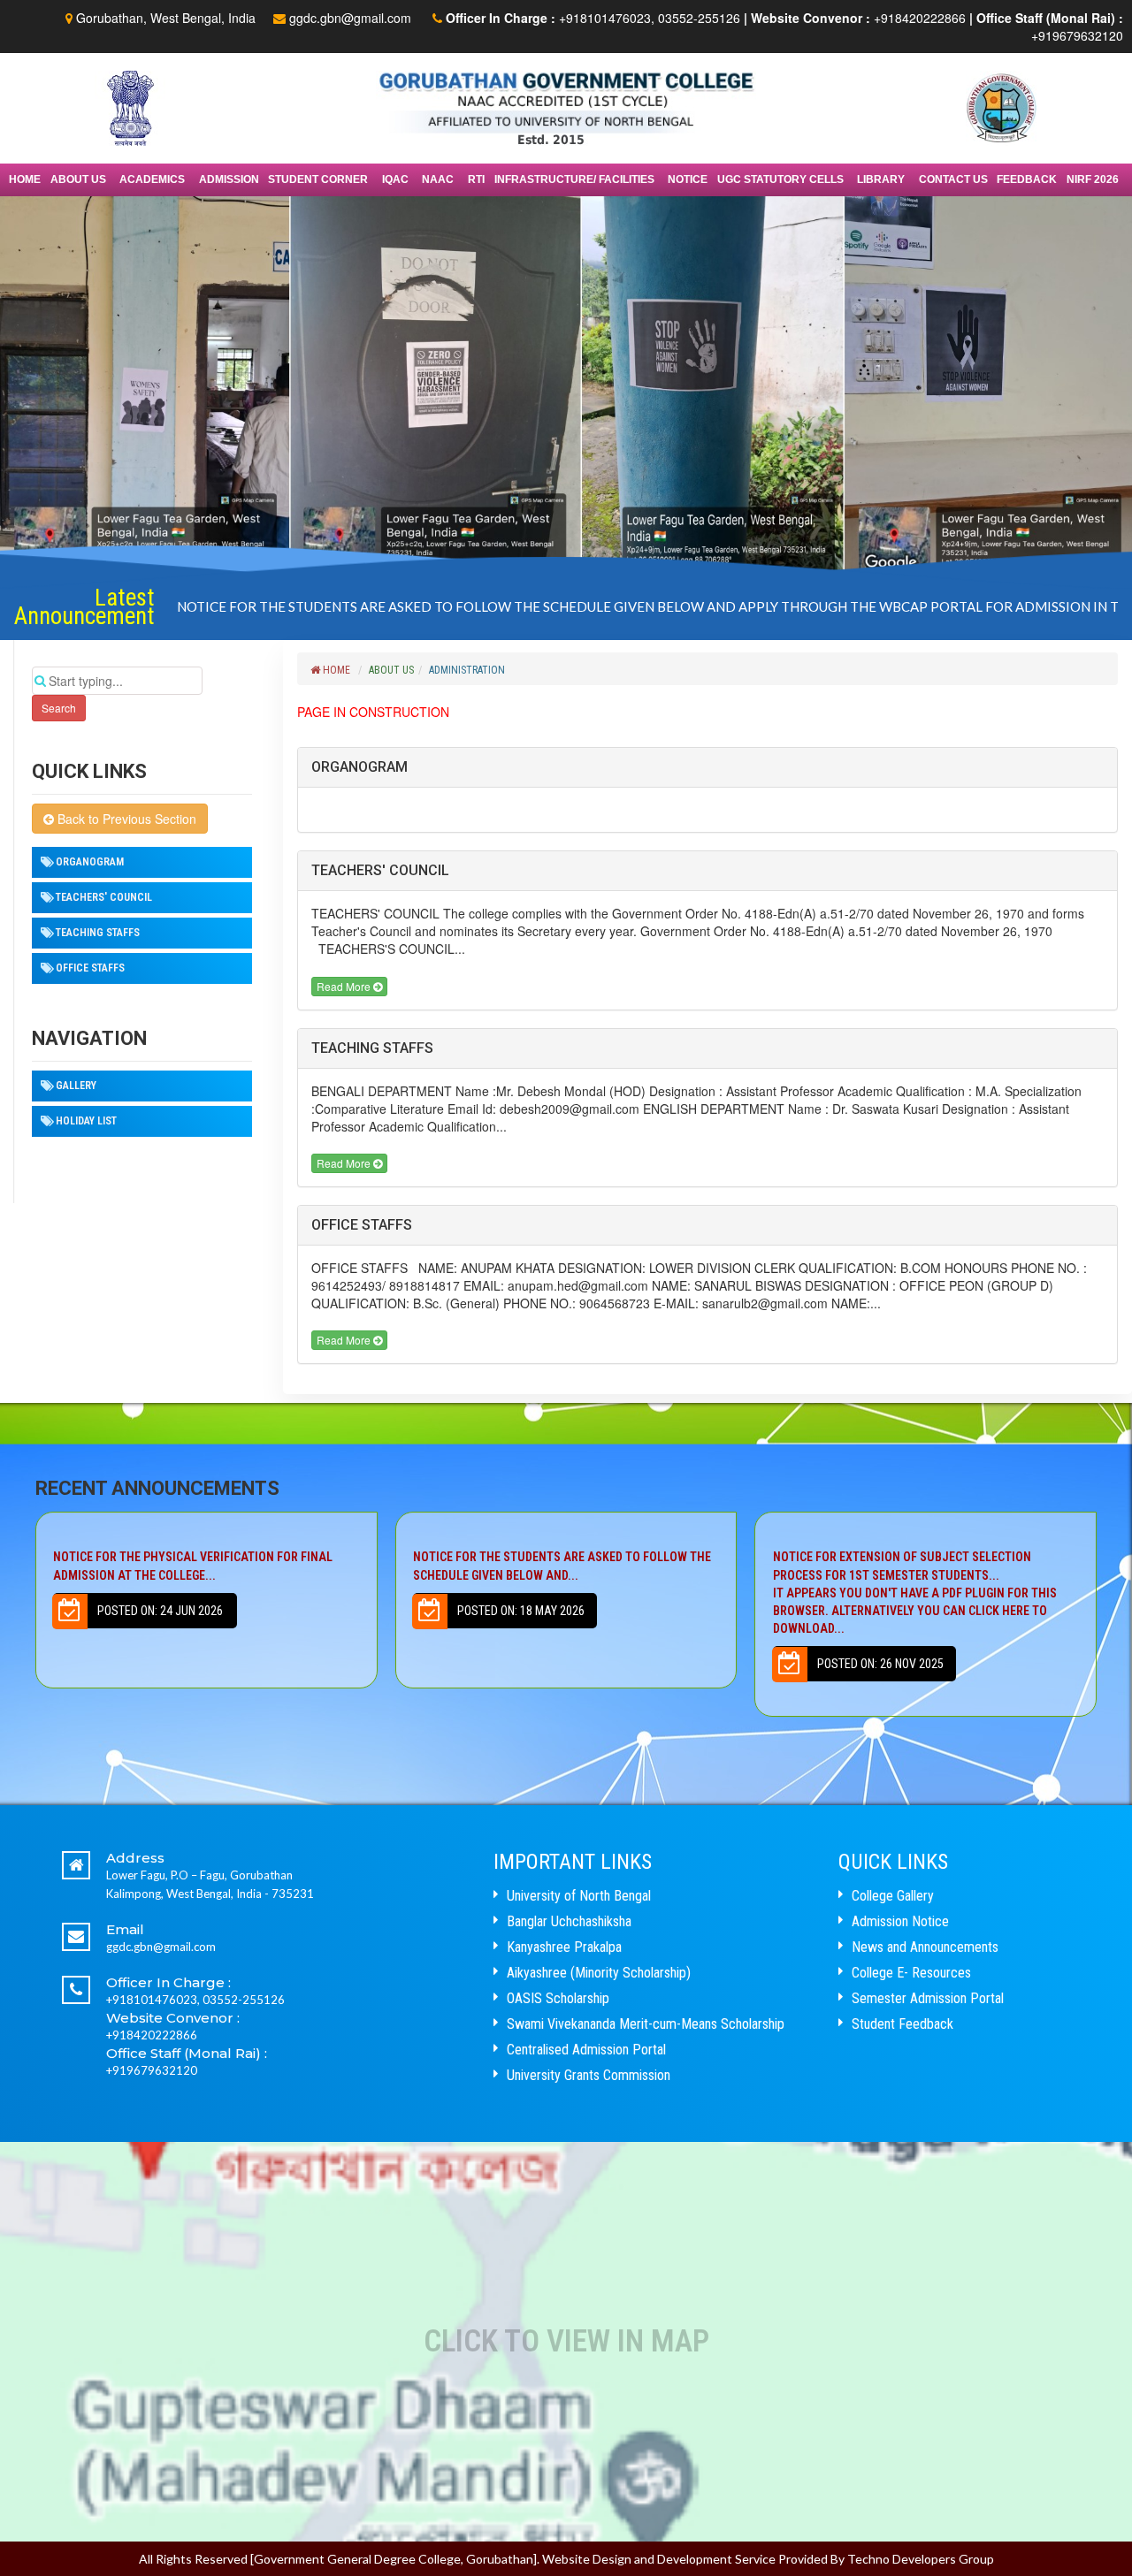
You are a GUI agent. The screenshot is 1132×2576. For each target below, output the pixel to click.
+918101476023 (605, 18)
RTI (476, 179)
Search (59, 708)
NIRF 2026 (1093, 179)
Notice (688, 179)
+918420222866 (920, 18)
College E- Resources (911, 1973)
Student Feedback (903, 2024)
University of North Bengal (579, 1896)
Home (25, 179)
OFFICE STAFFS (90, 968)
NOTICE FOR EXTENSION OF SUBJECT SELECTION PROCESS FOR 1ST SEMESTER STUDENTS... (555, 1593)
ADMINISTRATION (467, 670)
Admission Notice (900, 1921)
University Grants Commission (589, 2075)
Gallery (76, 1086)
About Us (391, 670)
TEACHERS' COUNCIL (104, 897)
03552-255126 (699, 18)
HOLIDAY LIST (86, 1121)
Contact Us (953, 179)
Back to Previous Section (125, 819)
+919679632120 (1077, 35)
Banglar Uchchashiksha (569, 1921)
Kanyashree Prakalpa (564, 1947)
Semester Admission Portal (928, 1998)
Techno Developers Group (921, 2559)
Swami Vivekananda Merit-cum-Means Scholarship (646, 2024)
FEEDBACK (1027, 179)
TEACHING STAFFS (98, 933)
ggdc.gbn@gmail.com (350, 18)
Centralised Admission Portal (586, 2050)
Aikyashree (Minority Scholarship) (599, 1973)
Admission (229, 179)
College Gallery (893, 1896)
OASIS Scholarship (558, 1998)
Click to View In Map (566, 2341)
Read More (345, 986)
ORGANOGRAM (90, 862)
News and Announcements (925, 1947)
